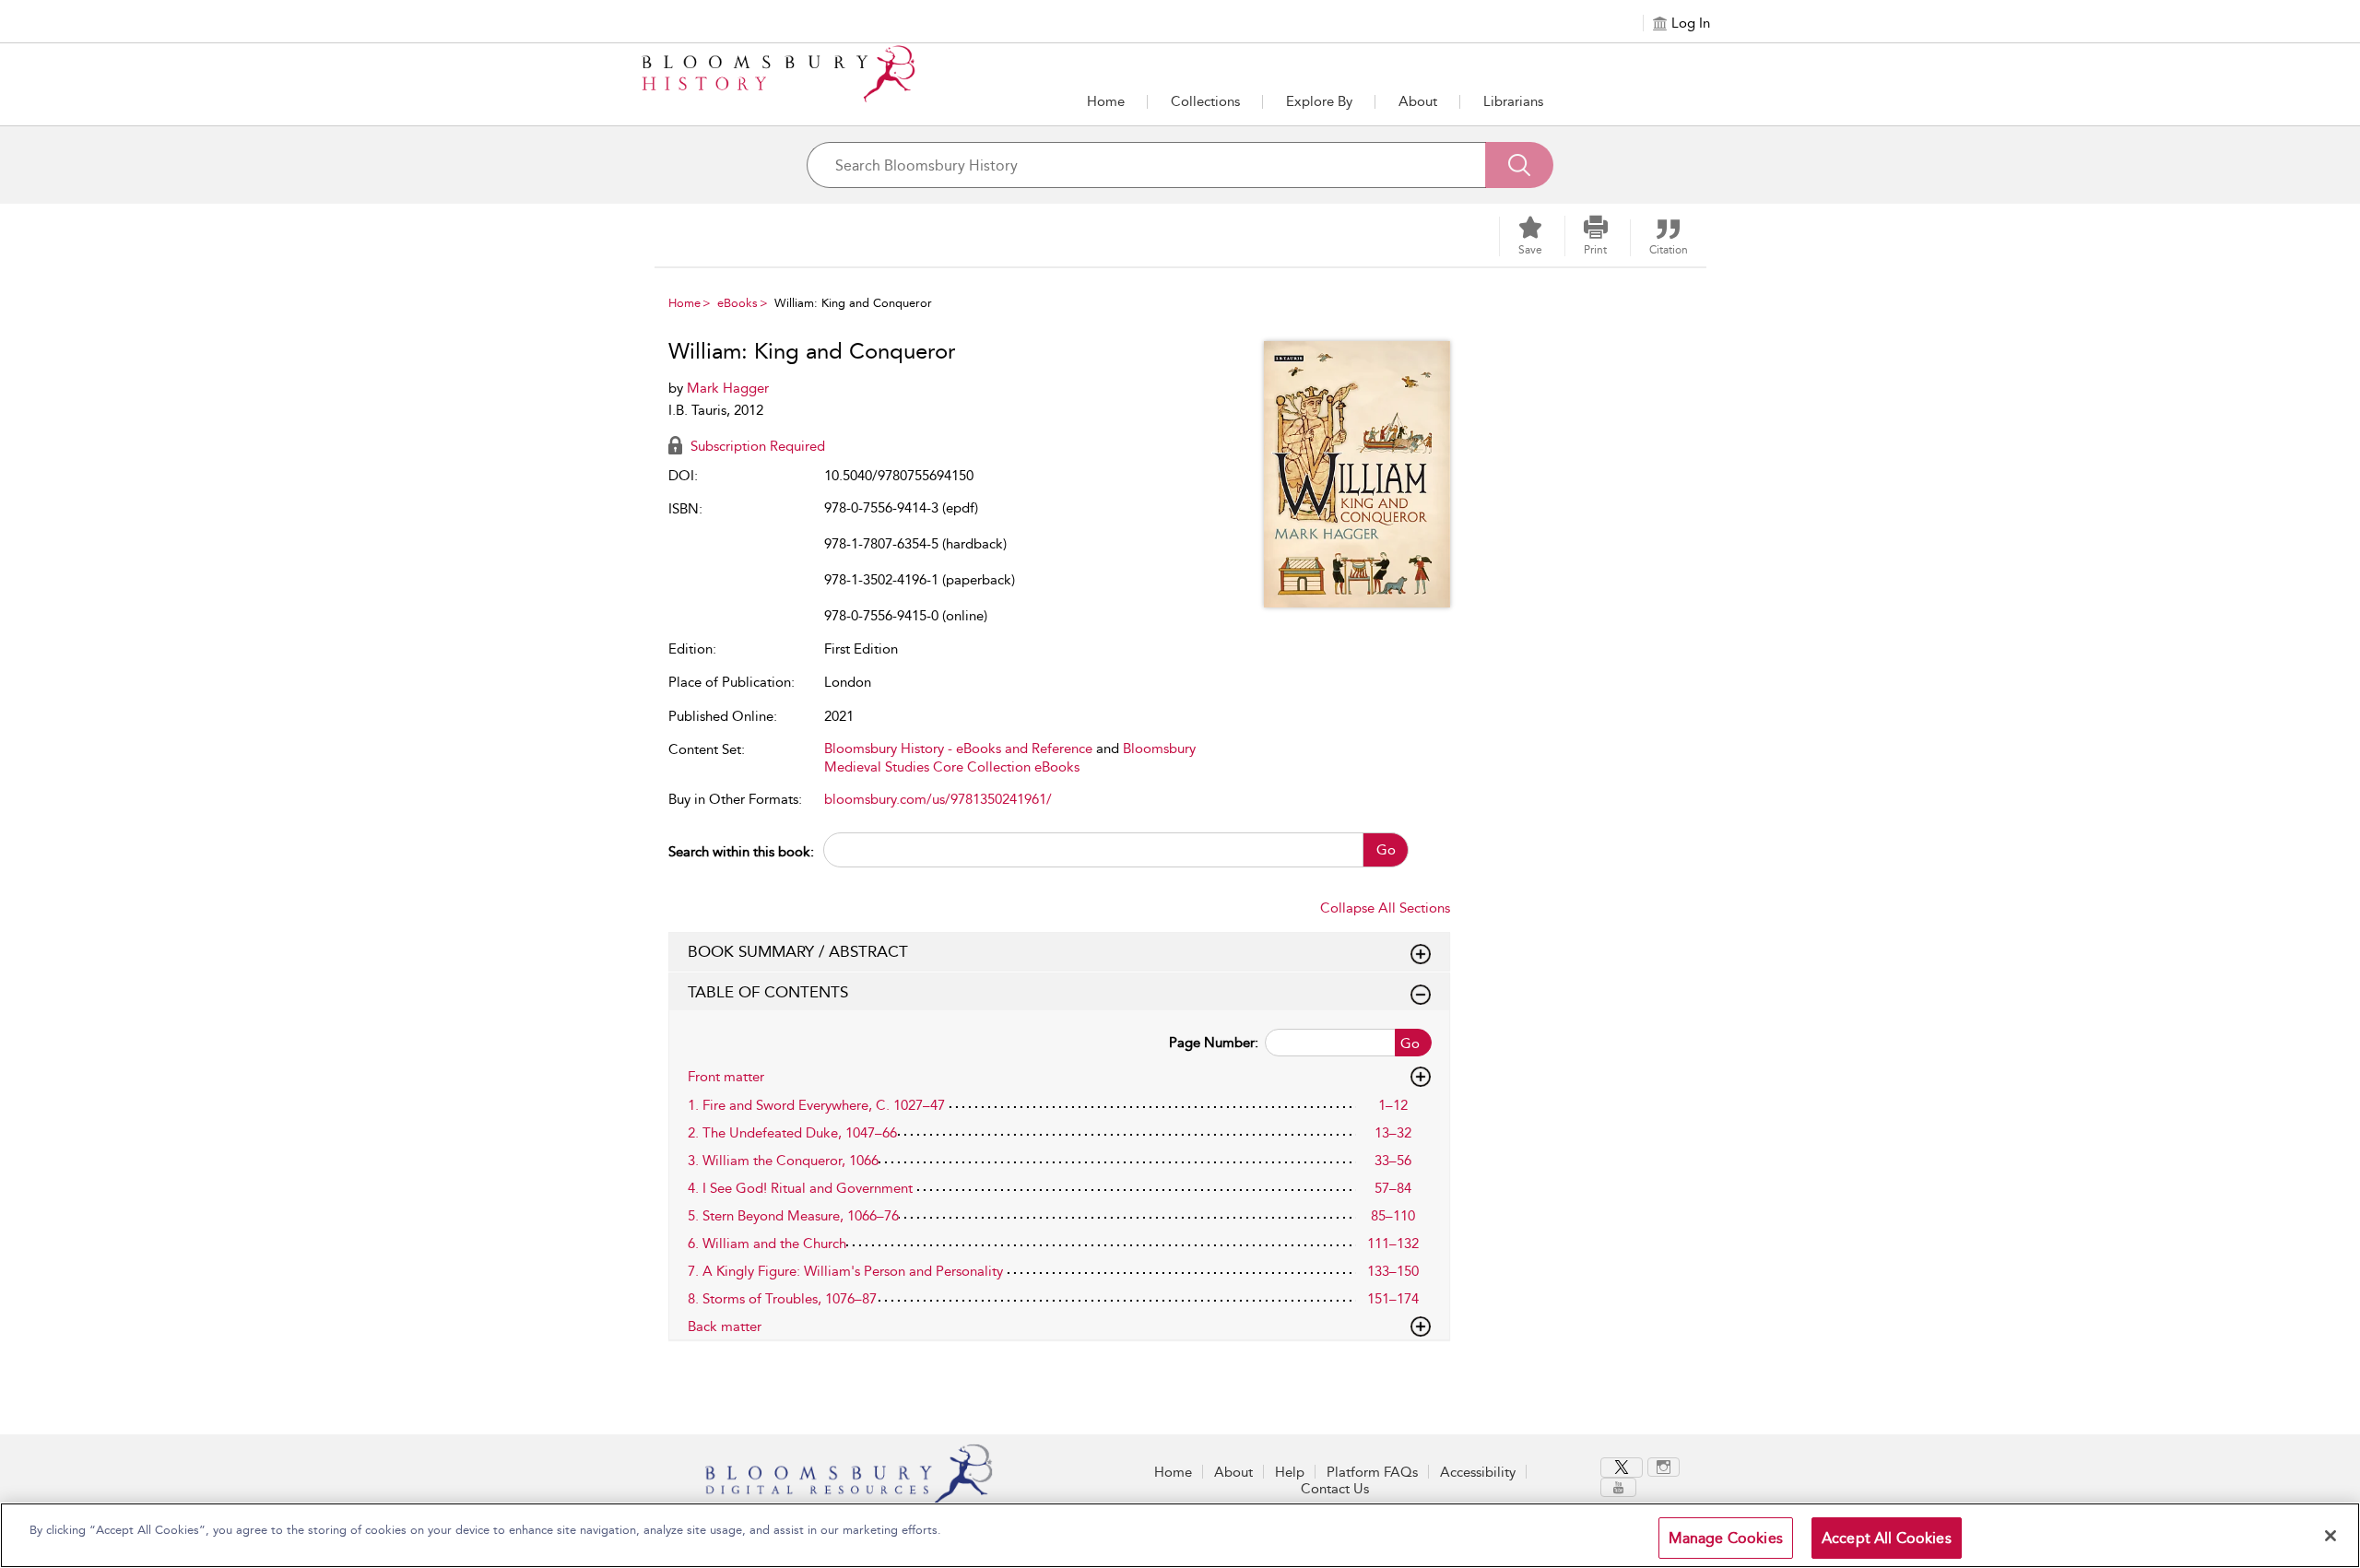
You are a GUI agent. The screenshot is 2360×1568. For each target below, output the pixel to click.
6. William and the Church (767, 1244)
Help (1290, 1472)
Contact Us (1335, 1489)
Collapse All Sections (1385, 908)
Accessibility (1478, 1472)
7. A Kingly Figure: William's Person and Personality (845, 1271)
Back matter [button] (725, 1326)
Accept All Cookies (1887, 1538)
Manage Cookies (1726, 1538)
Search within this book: (741, 852)
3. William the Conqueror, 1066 (783, 1161)
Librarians (1513, 101)
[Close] (2330, 1536)
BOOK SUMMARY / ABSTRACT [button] (798, 951)
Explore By (1319, 101)
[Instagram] (1664, 1467)
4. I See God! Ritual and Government (800, 1188)
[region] (1180, 1535)
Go (1386, 850)
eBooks (737, 303)
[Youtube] (1618, 1487)
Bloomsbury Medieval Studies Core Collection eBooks (1010, 758)
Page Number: (1214, 1043)
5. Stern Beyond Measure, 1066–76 (793, 1216)
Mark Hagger (728, 388)
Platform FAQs (1372, 1472)
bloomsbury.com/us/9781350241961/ (938, 799)
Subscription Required (756, 446)
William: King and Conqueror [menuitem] (853, 303)
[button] (1319, 101)
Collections (1205, 101)
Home (1106, 101)
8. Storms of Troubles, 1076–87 (782, 1299)
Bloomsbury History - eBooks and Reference (958, 749)
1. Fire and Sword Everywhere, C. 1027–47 (816, 1105)
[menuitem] (1624, 1468)
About (1418, 101)
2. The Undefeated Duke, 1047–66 (792, 1133)
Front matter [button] (726, 1077)
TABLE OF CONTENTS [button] (768, 992)
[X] (1622, 1468)
